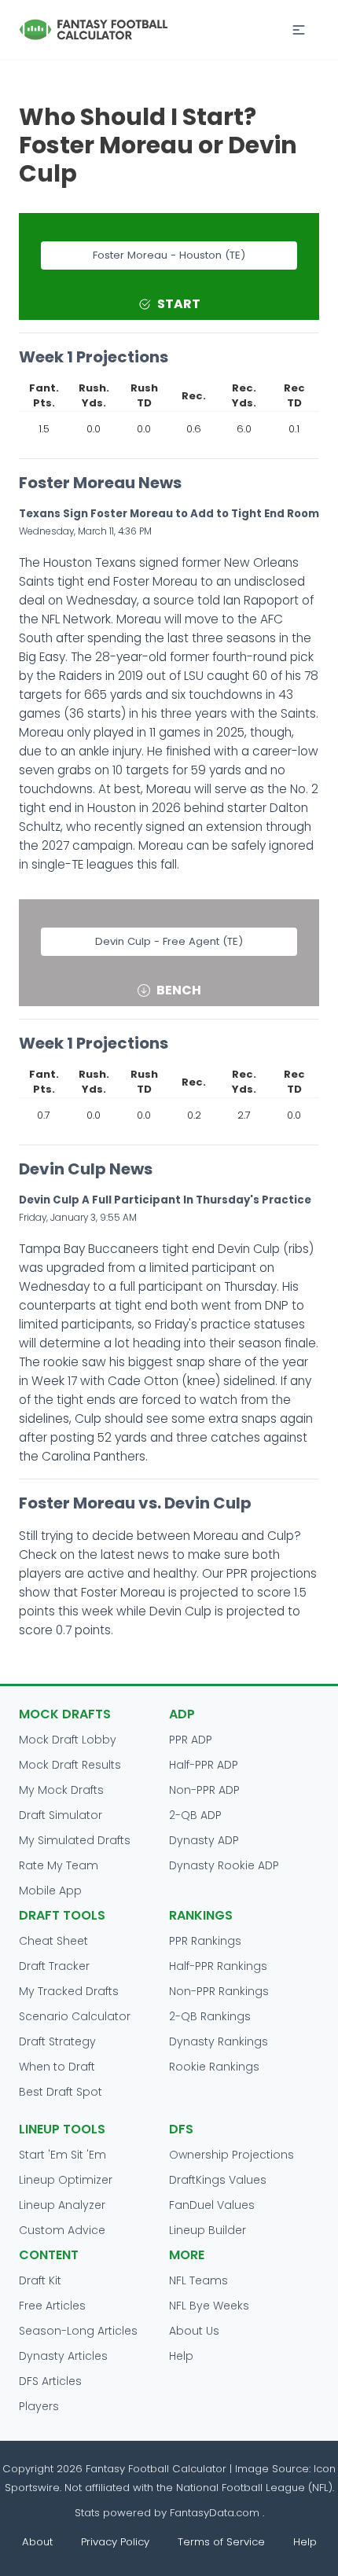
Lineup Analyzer (62, 2205)
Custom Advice (62, 2230)
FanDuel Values (212, 2205)
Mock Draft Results (70, 1765)
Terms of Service (221, 2542)
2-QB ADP (195, 1815)
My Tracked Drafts (69, 1991)
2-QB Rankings (210, 2016)
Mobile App (50, 1891)
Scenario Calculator (75, 2016)
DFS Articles (50, 2381)
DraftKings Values (218, 2180)
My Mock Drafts (61, 1790)
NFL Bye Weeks (209, 2306)
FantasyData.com (216, 2513)
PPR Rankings (205, 1941)
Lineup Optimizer (66, 2180)
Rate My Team (59, 1865)
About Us (194, 2331)
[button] (299, 30)
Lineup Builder (208, 2230)
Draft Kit (40, 2280)
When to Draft (57, 2067)
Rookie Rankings (214, 2067)
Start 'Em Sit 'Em (62, 2155)
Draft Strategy (57, 2041)
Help (181, 2356)
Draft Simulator (61, 1815)
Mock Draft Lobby (68, 1740)
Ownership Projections (231, 2155)
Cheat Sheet (53, 1941)
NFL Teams (198, 2280)
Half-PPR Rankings (218, 1966)
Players (39, 2406)
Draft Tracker (54, 1966)
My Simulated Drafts (75, 1840)
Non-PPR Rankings (219, 1991)
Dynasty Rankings (219, 2041)
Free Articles (52, 2306)
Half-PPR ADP (204, 1765)
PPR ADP (191, 1740)
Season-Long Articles (78, 2331)
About (37, 2542)
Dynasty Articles (63, 2356)
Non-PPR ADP (204, 1790)
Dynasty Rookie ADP (224, 1865)
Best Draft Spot (61, 2092)
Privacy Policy (115, 2542)
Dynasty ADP (204, 1840)
